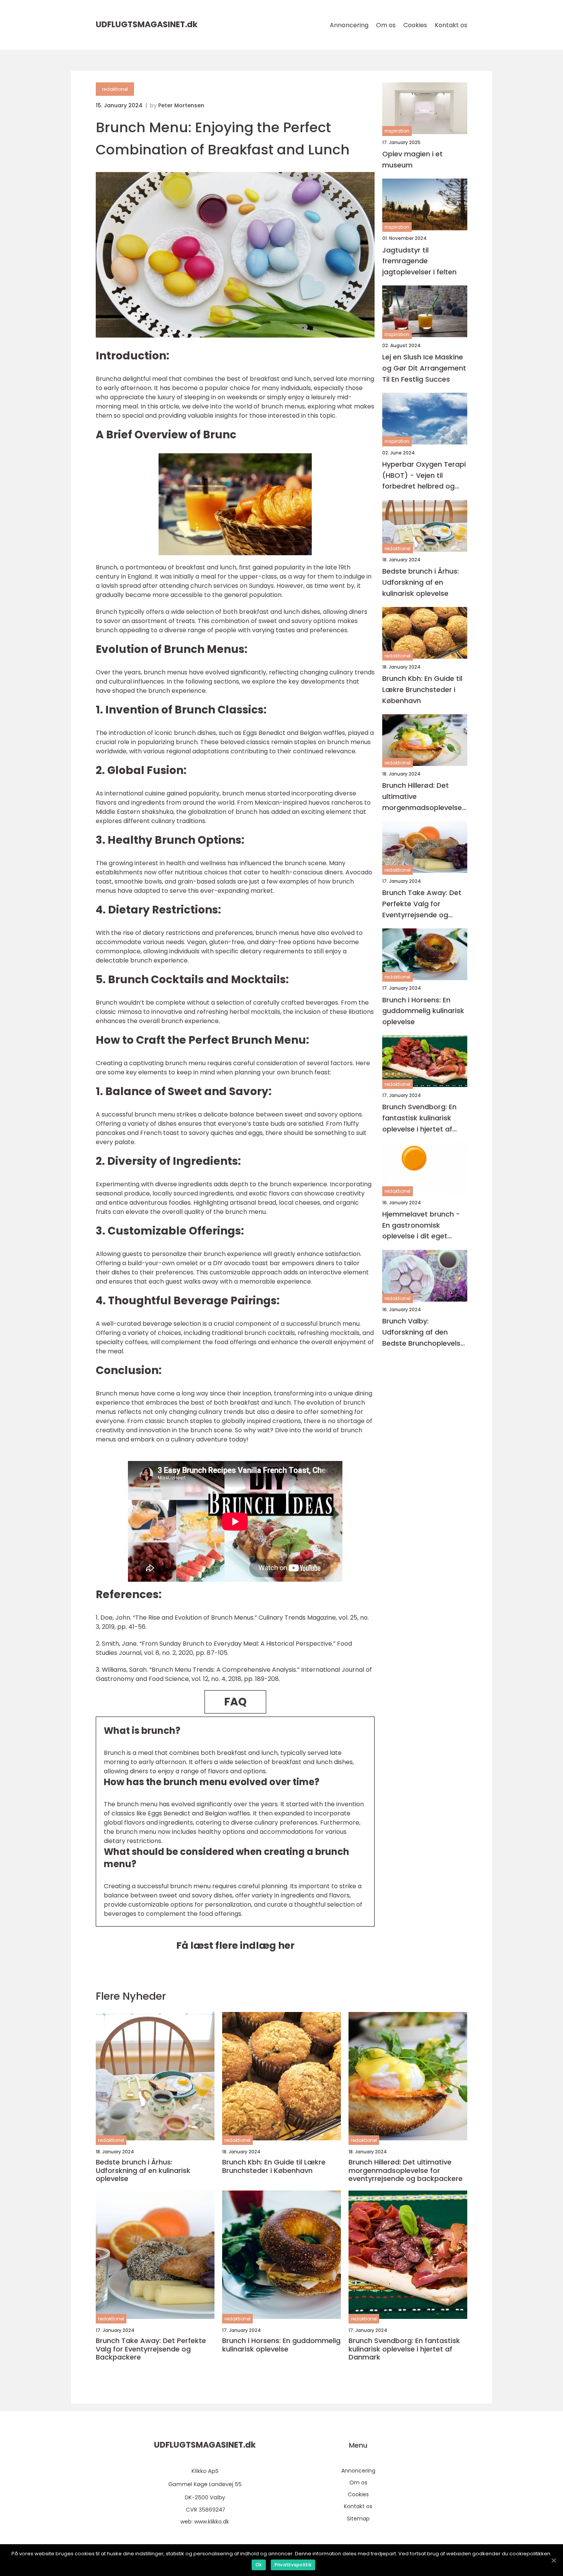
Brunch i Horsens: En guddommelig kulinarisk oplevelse (423, 1011)
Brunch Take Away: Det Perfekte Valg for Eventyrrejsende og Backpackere (422, 904)
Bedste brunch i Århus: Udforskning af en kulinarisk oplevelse (421, 583)
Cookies (415, 25)
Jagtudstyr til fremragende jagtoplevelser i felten (419, 261)
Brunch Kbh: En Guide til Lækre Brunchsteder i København (422, 690)
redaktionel (115, 89)
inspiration (397, 131)
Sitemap (358, 2519)
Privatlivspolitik (293, 2565)
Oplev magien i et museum (412, 159)
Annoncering (349, 25)
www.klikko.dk (212, 2522)
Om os (386, 25)
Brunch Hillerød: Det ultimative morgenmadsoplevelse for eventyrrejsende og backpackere (422, 797)
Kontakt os (451, 25)
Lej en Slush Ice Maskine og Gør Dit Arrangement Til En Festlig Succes (424, 368)
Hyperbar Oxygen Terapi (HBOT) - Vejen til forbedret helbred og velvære (424, 476)
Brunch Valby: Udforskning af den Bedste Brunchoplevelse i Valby (423, 1333)
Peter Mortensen (181, 105)
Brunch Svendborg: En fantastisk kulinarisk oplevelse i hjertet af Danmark (419, 1119)
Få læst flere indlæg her (235, 1946)
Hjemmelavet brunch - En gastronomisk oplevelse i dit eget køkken (421, 1226)
